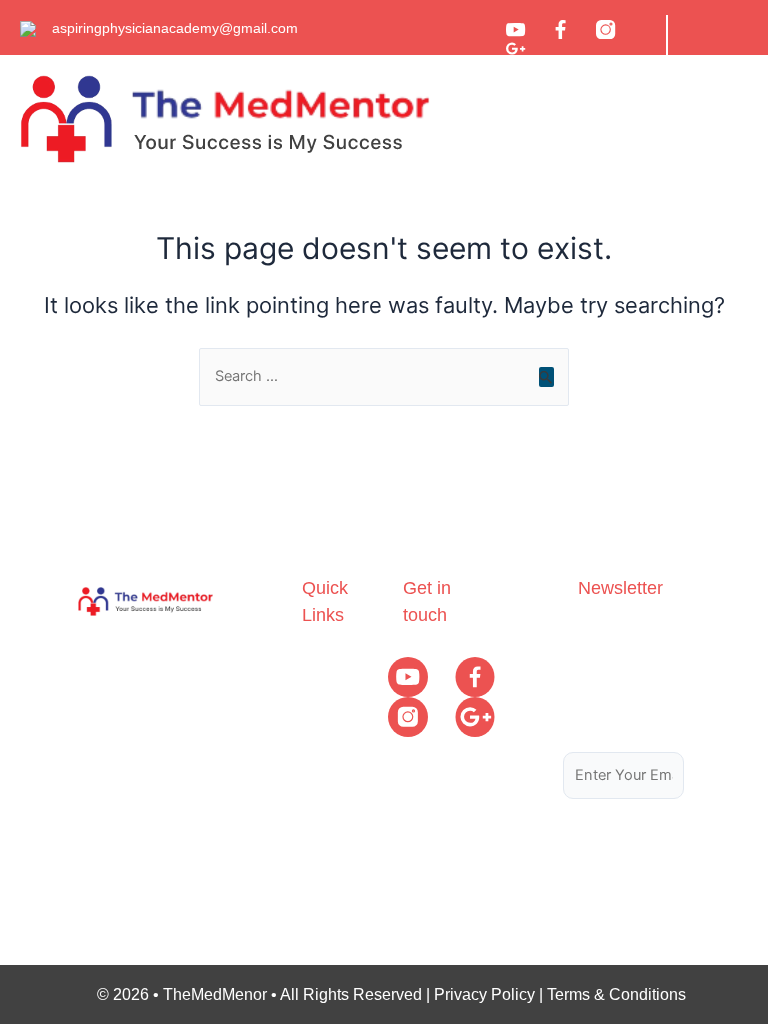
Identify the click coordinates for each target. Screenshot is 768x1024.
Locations (336, 783)
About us (333, 666)
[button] (683, 119)
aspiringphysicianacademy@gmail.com (175, 28)
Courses (332, 705)
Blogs (322, 744)
